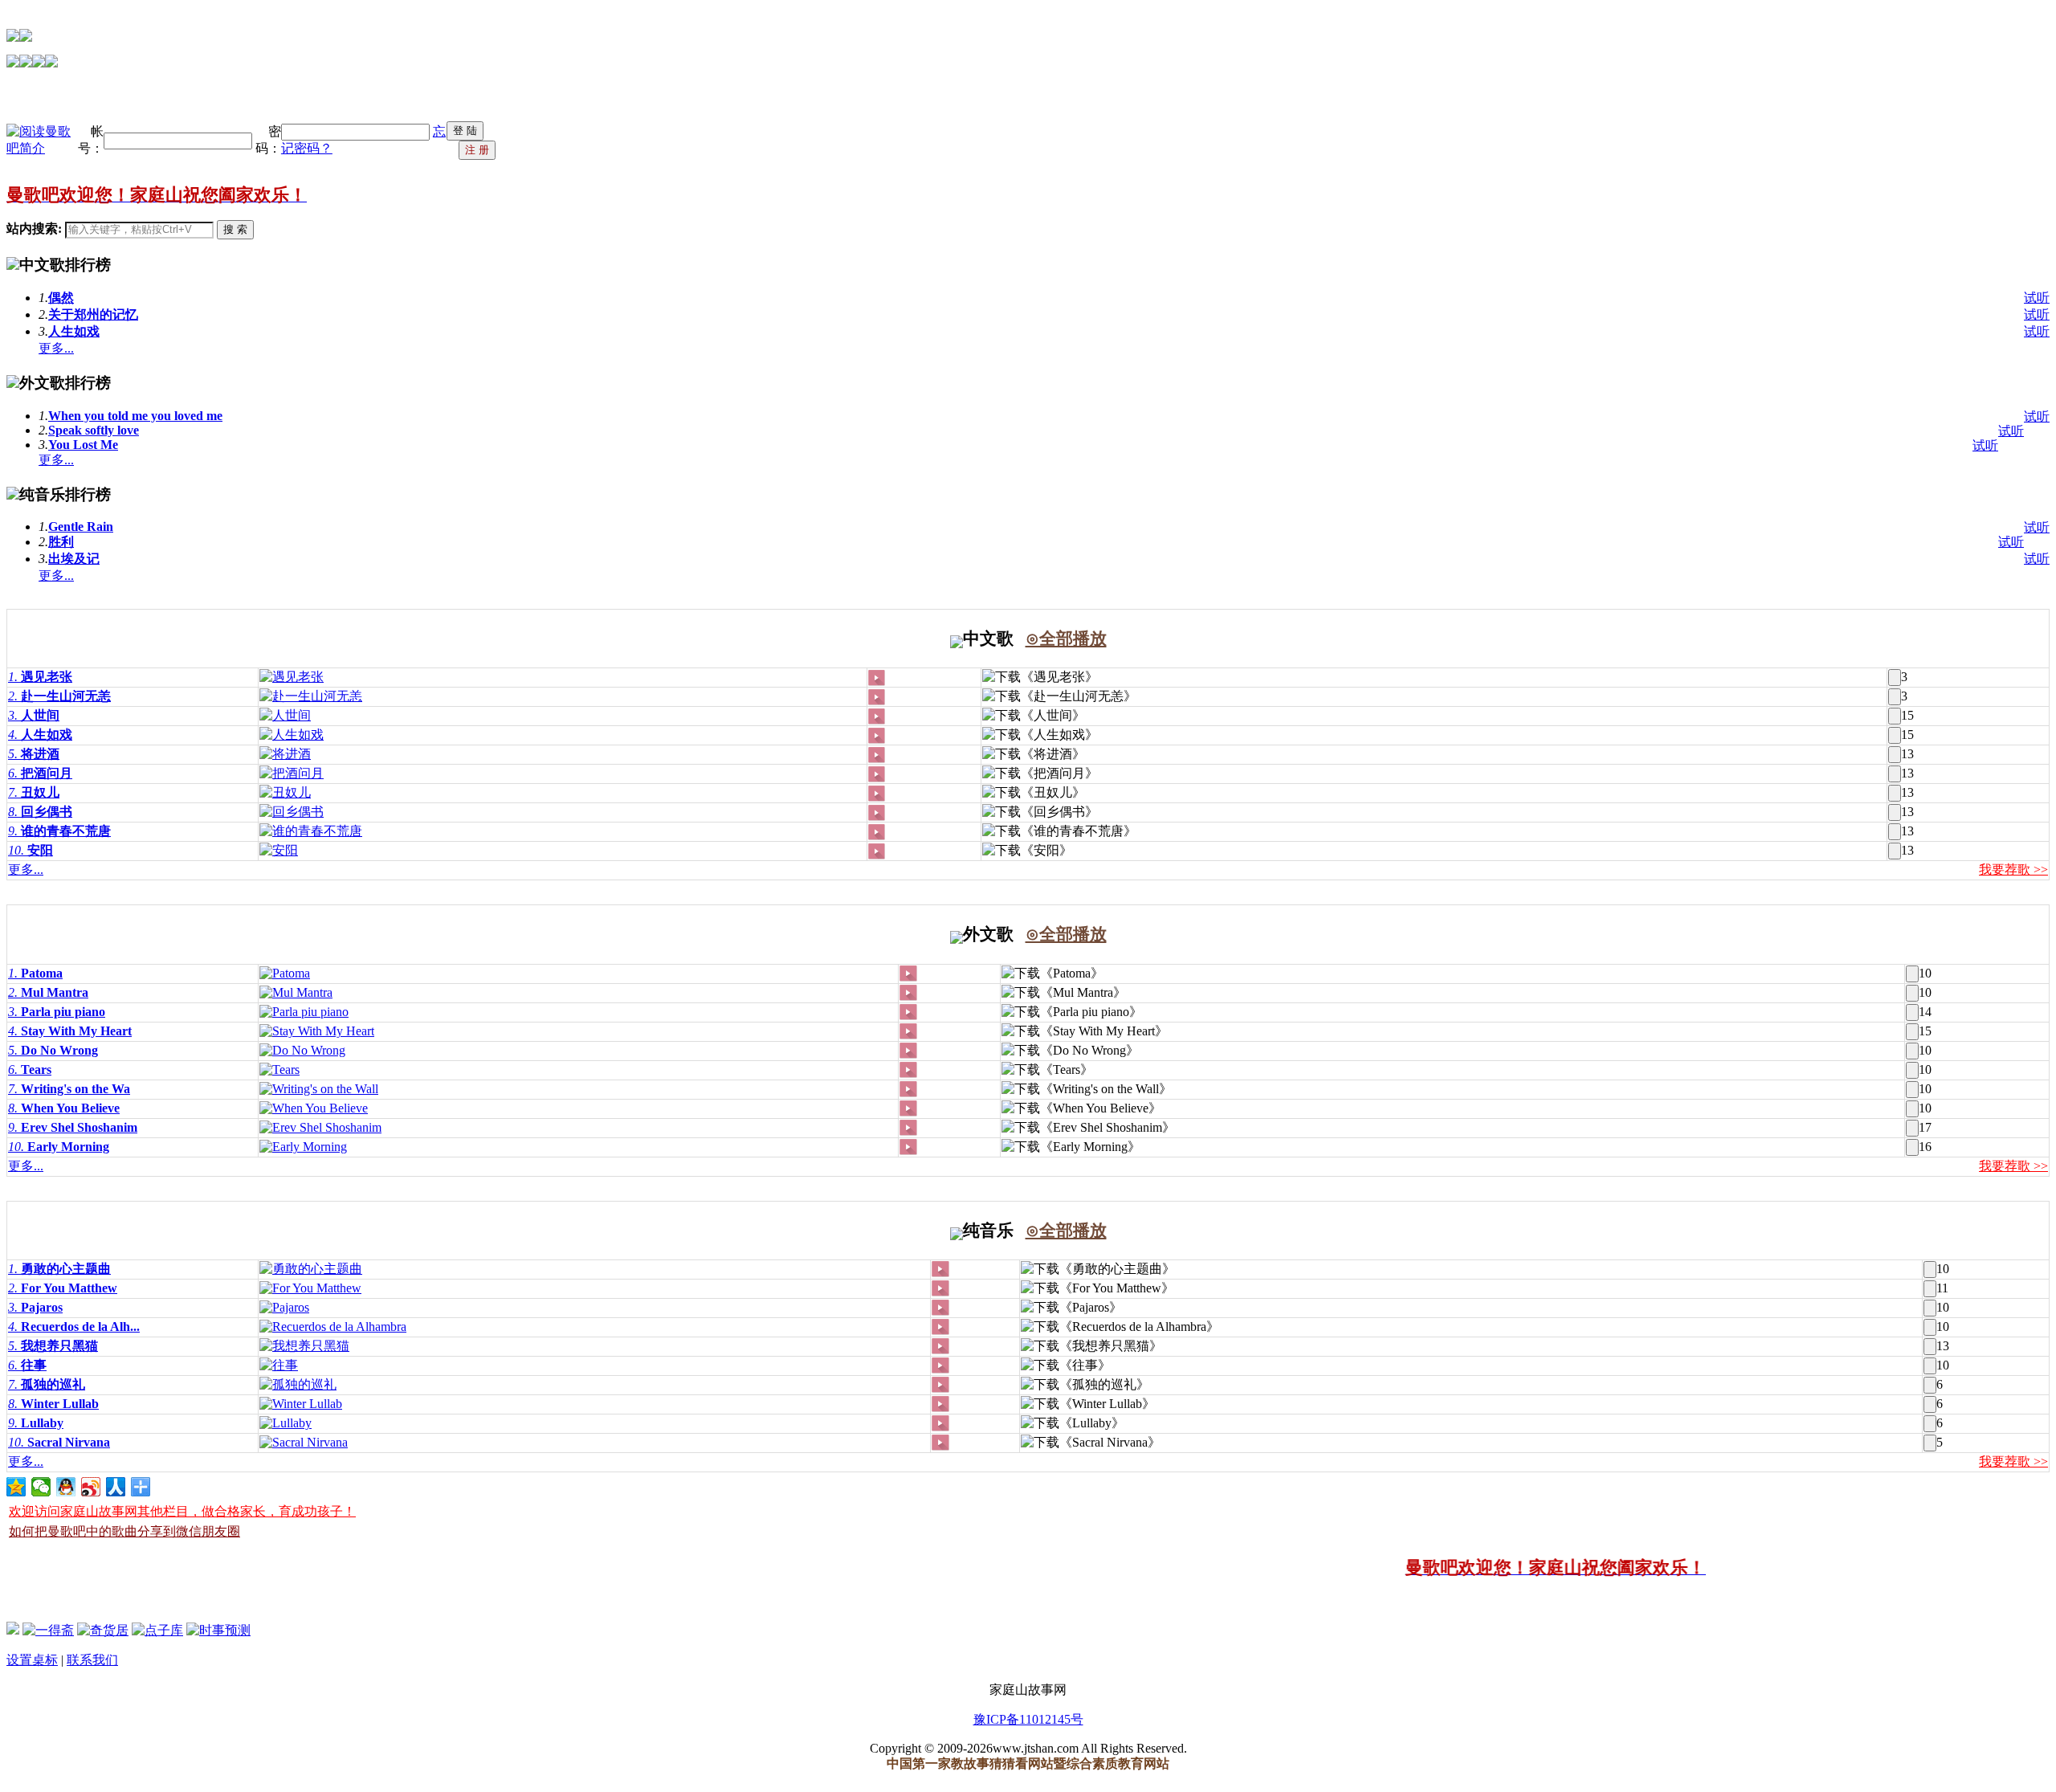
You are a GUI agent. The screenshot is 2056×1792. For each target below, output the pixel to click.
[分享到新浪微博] (91, 1487)
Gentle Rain (81, 527)
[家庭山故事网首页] (13, 1630)
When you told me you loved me (135, 416)
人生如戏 (74, 331)
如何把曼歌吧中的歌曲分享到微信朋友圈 (124, 1531)
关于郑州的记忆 (93, 314)
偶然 (61, 298)
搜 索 (235, 229)
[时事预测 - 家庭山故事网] (218, 1630)
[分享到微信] (41, 1487)
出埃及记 (74, 559)
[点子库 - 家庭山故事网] (157, 1630)
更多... (56, 348)
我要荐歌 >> (2013, 869)
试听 (2037, 298)
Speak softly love (94, 430)
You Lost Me (83, 445)
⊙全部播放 (1066, 639)
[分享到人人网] (116, 1487)
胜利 (61, 542)
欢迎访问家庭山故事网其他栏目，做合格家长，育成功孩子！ (182, 1511)
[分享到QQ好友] (66, 1487)
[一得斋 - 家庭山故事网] (48, 1630)
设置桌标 (32, 1660)
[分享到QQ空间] (16, 1487)
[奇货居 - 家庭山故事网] (103, 1630)
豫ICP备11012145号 (1028, 1719)
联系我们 (92, 1660)
